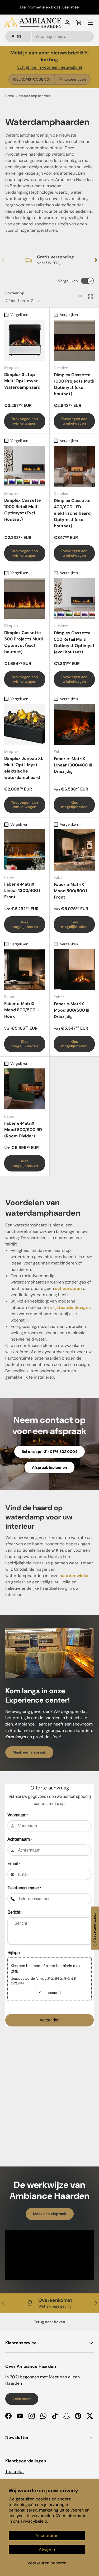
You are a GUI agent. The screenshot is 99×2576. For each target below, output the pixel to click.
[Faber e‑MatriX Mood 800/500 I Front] (74, 850)
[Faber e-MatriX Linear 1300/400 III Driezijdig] (74, 724)
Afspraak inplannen (49, 1467)
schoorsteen (68, 1288)
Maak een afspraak (29, 1752)
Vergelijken (68, 281)
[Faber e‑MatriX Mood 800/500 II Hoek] (25, 970)
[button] (79, 23)
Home (10, 96)
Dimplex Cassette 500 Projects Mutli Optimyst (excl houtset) (23, 642)
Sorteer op (15, 293)
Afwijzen (47, 2549)
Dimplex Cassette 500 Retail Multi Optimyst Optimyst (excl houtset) (74, 642)
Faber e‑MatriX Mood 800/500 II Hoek (21, 1010)
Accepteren (47, 2535)
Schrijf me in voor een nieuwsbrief (50, 67)
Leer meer (71, 7)
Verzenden (49, 2020)
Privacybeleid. (34, 2521)
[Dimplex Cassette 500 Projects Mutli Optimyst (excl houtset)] (25, 598)
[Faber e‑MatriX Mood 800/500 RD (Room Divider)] (25, 1089)
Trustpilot (15, 2472)
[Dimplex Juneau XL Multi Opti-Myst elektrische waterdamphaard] (25, 724)
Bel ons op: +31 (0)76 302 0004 (49, 1452)
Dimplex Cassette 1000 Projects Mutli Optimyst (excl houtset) (74, 384)
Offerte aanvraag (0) (95, 1928)
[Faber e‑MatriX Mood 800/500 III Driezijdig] (74, 970)
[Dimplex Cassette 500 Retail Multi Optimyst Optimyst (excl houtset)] (74, 598)
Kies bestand (50, 1993)
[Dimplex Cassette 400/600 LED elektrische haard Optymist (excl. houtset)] (74, 466)
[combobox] (49, 36)
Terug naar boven (50, 2322)
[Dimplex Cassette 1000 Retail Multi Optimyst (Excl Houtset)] (25, 466)
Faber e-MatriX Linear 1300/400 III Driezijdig (73, 765)
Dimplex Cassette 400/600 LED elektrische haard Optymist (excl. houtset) (72, 513)
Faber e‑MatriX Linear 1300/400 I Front (22, 891)
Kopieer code (75, 79)
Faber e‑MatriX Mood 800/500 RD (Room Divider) (23, 1130)
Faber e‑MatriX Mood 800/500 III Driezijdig (72, 1010)
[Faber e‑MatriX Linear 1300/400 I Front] (25, 850)
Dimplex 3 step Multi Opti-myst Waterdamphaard (22, 381)
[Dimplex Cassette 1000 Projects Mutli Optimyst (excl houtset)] (74, 340)
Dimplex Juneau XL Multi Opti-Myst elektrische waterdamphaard (24, 768)
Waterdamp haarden (35, 96)
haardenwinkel (74, 1576)
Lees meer (22, 2399)
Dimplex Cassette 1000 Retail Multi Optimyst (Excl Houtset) (23, 510)
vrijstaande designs (70, 1307)
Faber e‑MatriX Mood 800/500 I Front (70, 891)
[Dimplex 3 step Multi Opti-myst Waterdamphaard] (25, 340)
